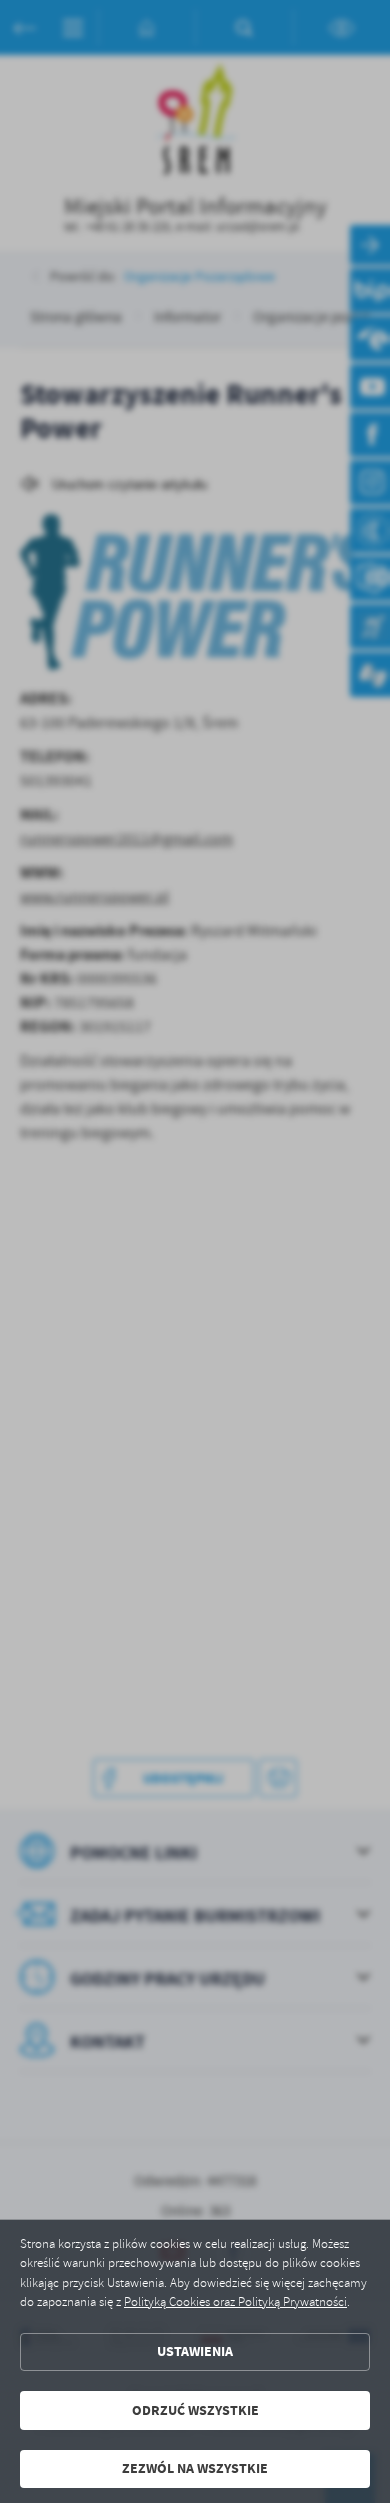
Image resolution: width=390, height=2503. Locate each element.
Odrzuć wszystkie (195, 2410)
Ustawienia (195, 2351)
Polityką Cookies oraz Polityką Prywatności (235, 2302)
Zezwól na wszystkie (195, 2468)
